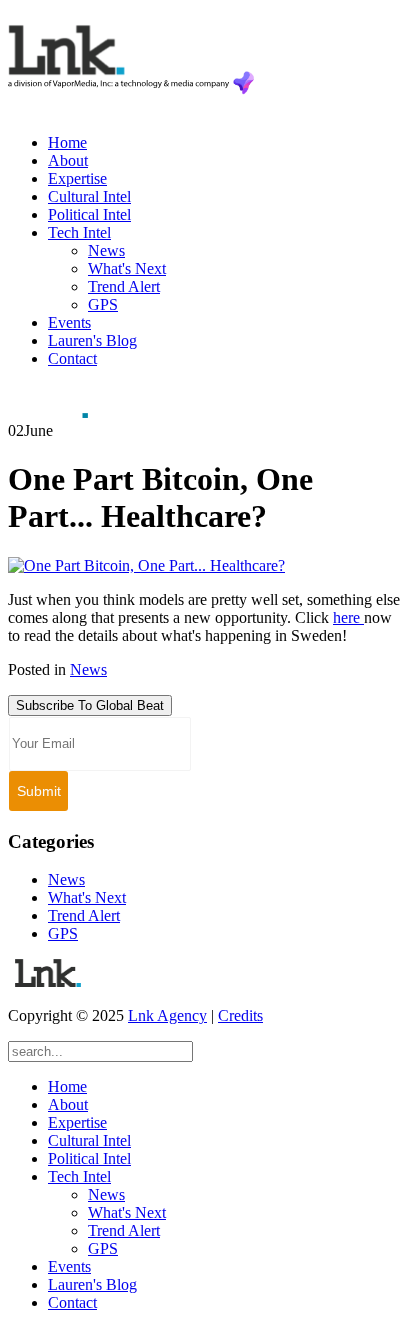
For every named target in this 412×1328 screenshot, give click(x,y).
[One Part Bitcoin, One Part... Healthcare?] (146, 565)
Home (67, 142)
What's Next (127, 268)
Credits (240, 1015)
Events (69, 322)
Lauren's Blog (92, 340)
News (106, 250)
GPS (103, 304)
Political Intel (89, 214)
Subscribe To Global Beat (90, 705)
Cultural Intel (89, 196)
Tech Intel (79, 232)
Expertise (77, 178)
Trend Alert (124, 286)
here (348, 617)
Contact (72, 358)
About (68, 160)
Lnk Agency (167, 1015)
